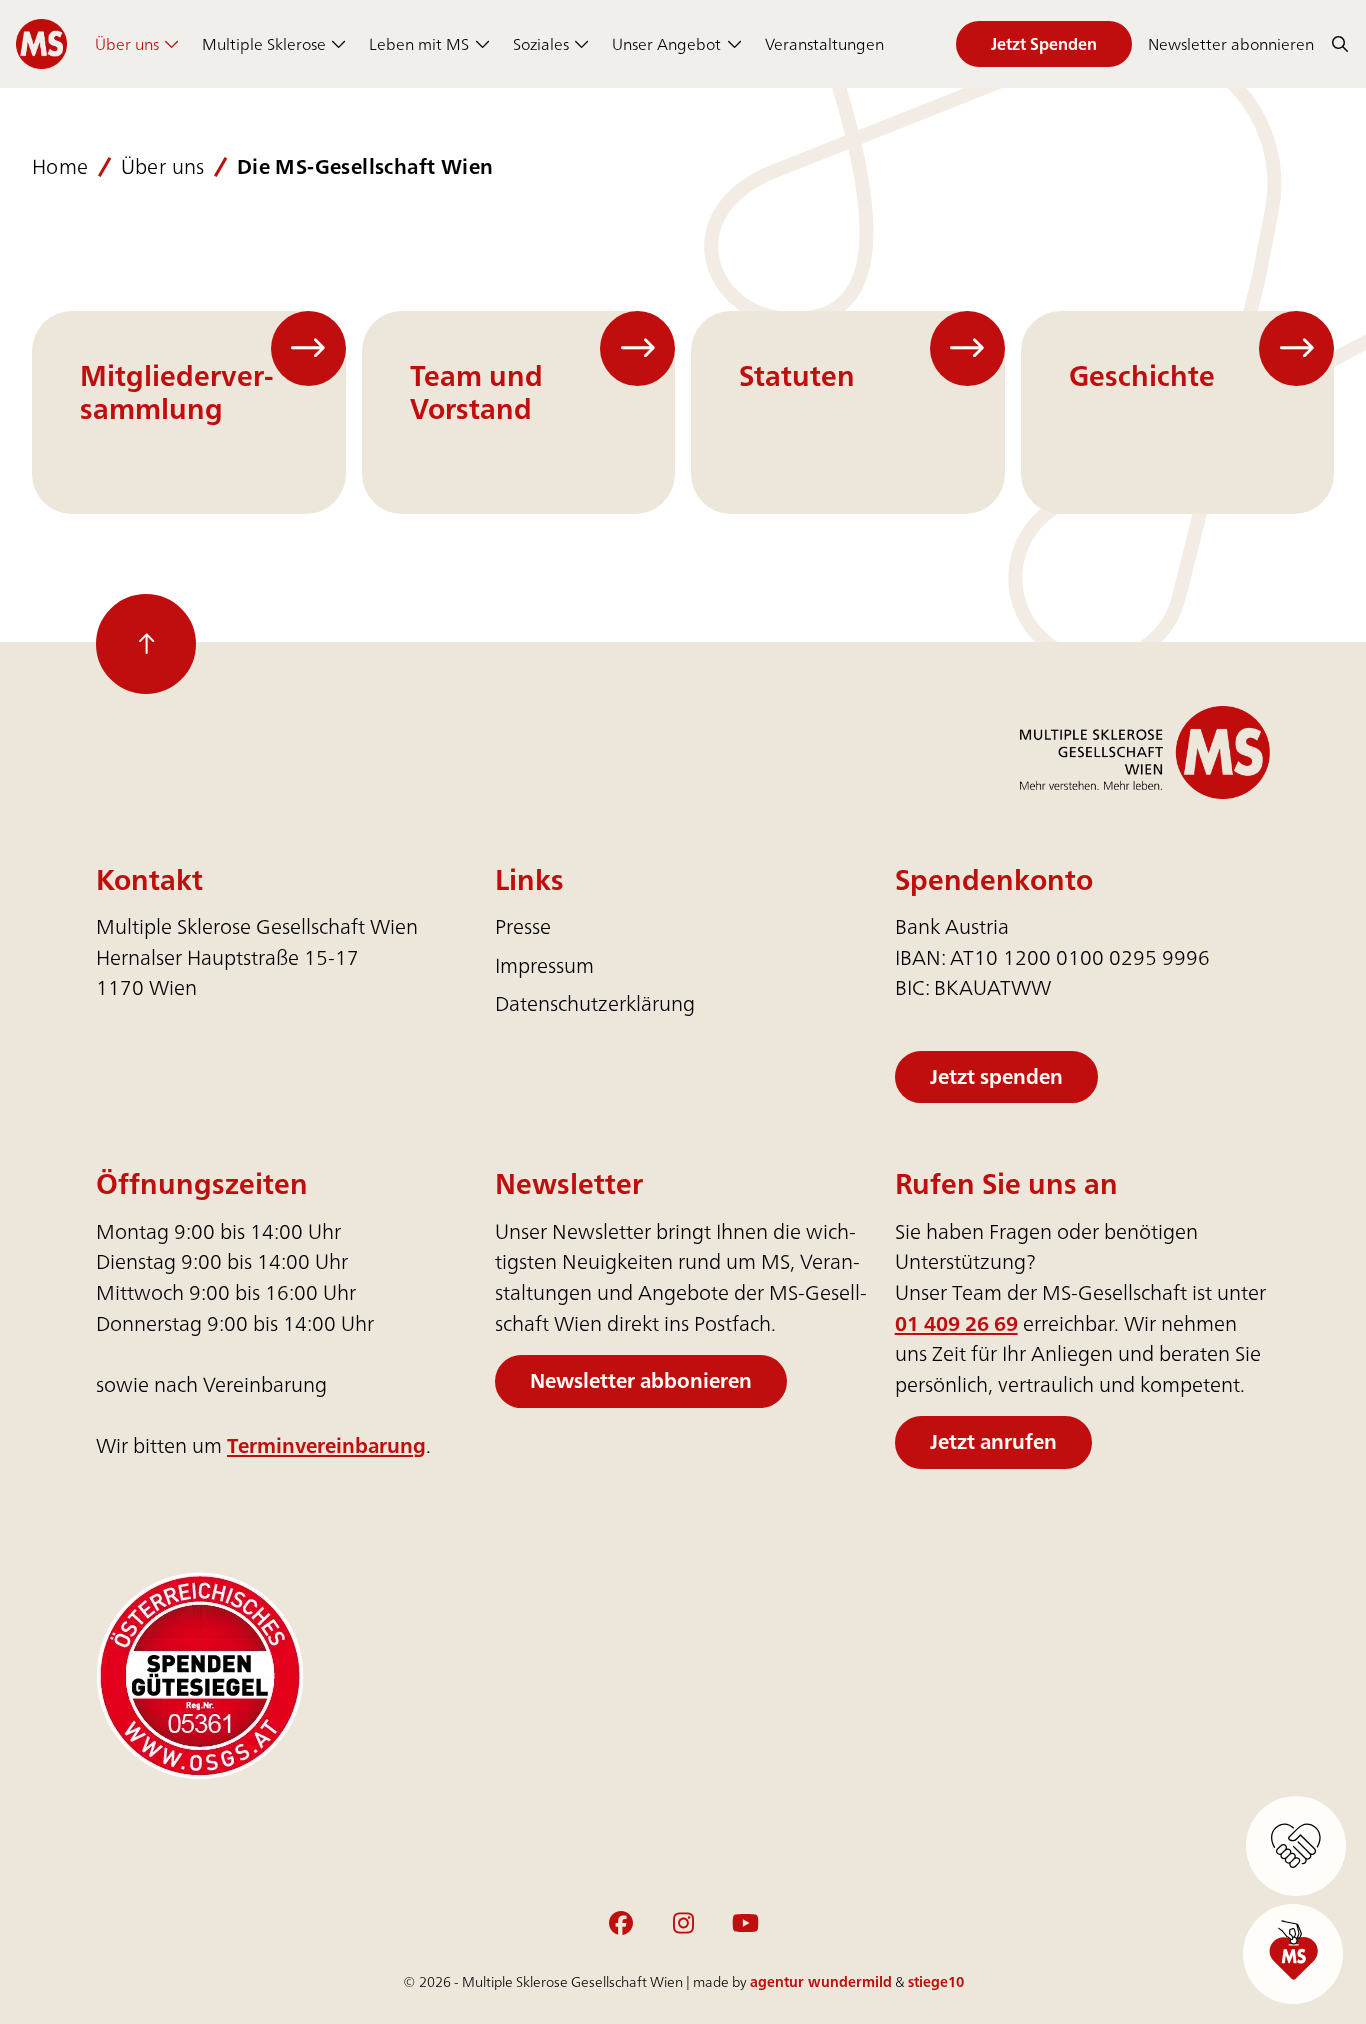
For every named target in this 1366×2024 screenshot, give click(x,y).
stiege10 (936, 1981)
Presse (523, 926)
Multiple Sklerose (264, 44)
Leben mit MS (419, 44)
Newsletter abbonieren (641, 1380)
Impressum (544, 965)
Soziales (541, 44)
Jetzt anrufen (993, 1441)
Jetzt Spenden (1044, 44)
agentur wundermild (821, 1981)
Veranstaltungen (824, 44)
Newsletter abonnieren (1231, 44)
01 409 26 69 (956, 1323)
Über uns (127, 44)
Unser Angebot (666, 44)
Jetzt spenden (996, 1076)
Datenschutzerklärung (595, 1003)
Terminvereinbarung (326, 1445)
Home (60, 167)
